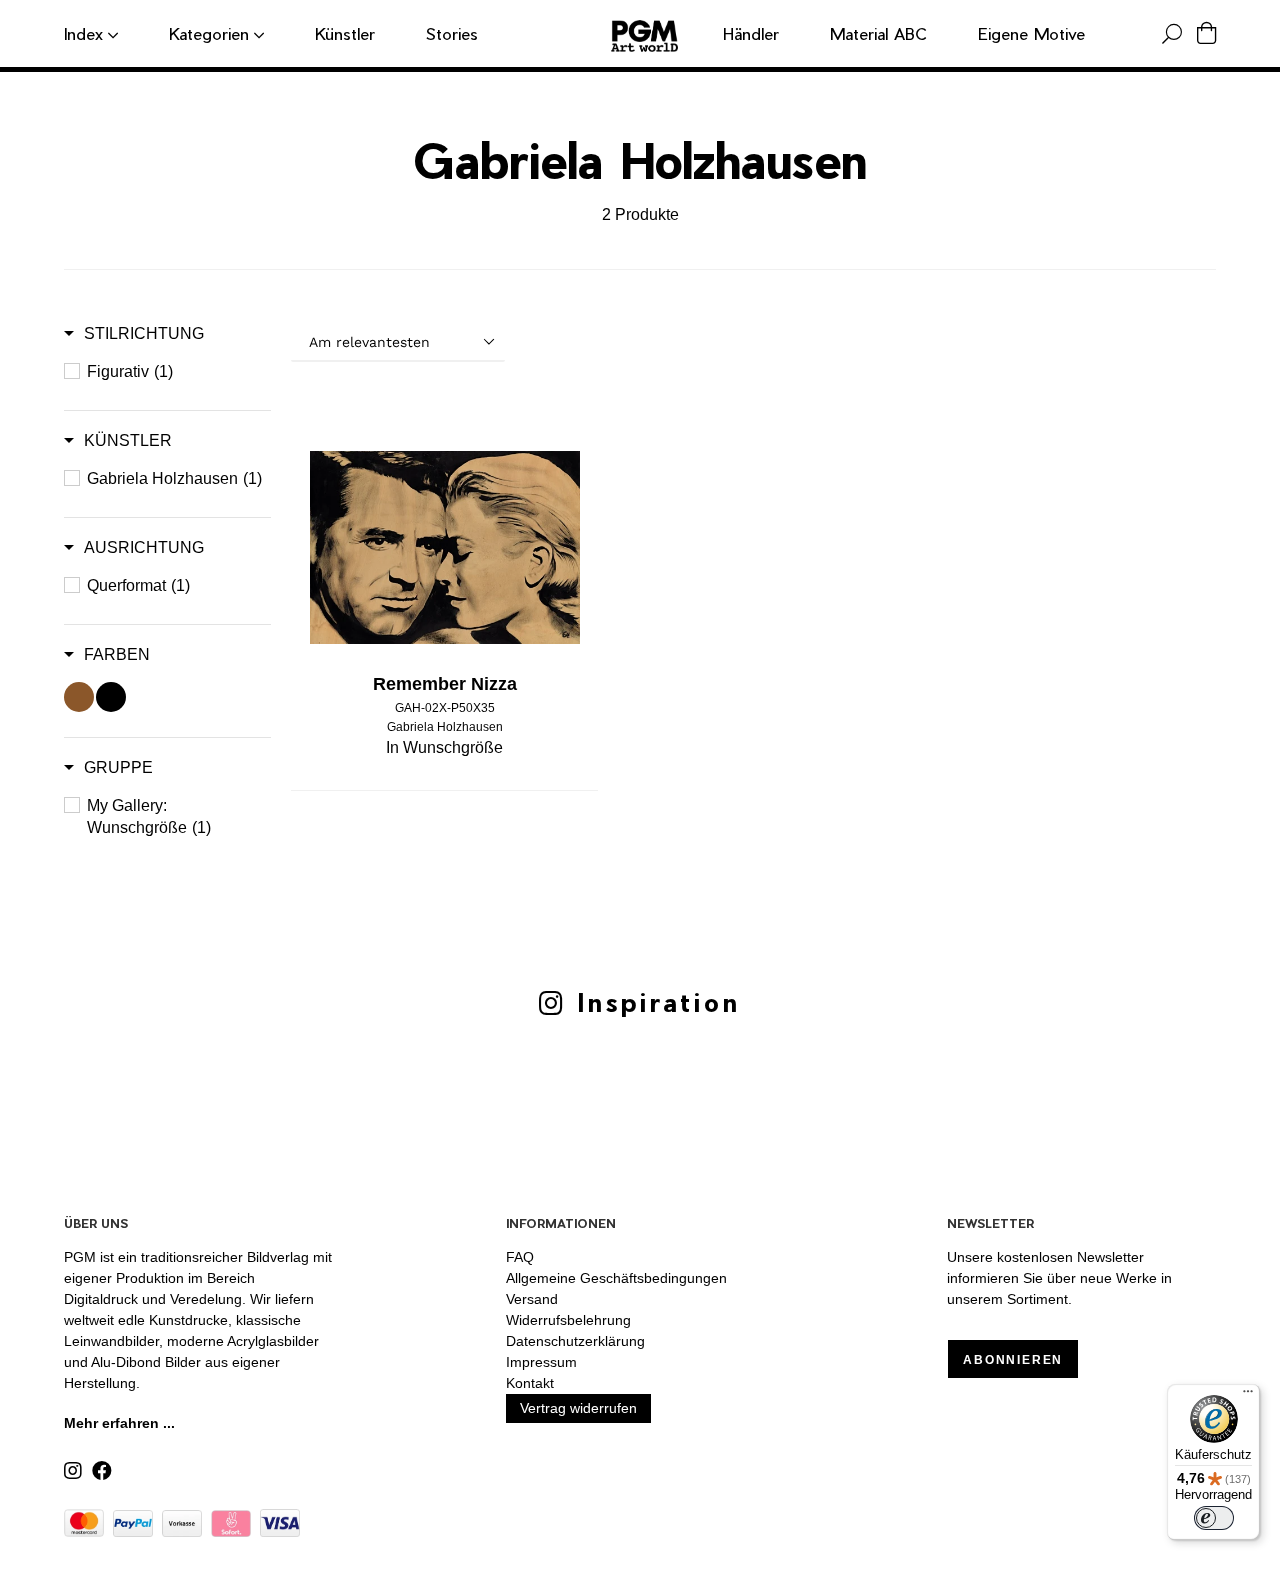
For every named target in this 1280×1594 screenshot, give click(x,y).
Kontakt (530, 1383)
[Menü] (1248, 1396)
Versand (532, 1299)
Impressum (541, 1362)
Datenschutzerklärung (575, 1341)
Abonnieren (1013, 1360)
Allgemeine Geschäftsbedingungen (616, 1278)
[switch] (1214, 1518)
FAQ (520, 1257)
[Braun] (79, 697)
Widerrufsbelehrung (568, 1320)
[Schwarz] (111, 697)
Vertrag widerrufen (578, 1408)
